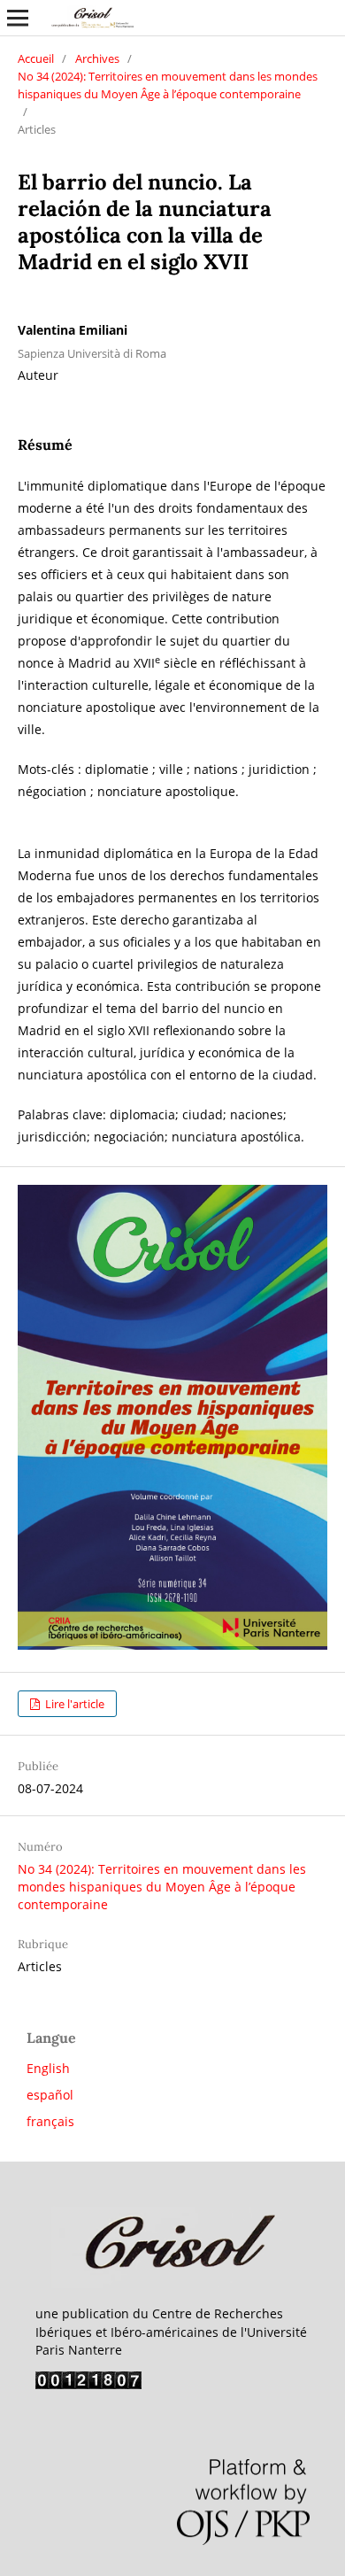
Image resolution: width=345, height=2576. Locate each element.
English (48, 2068)
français (50, 2121)
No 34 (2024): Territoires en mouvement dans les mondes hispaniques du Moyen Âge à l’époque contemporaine (168, 85)
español (50, 2095)
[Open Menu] (18, 18)
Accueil (36, 58)
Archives (97, 58)
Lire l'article (73, 1704)
